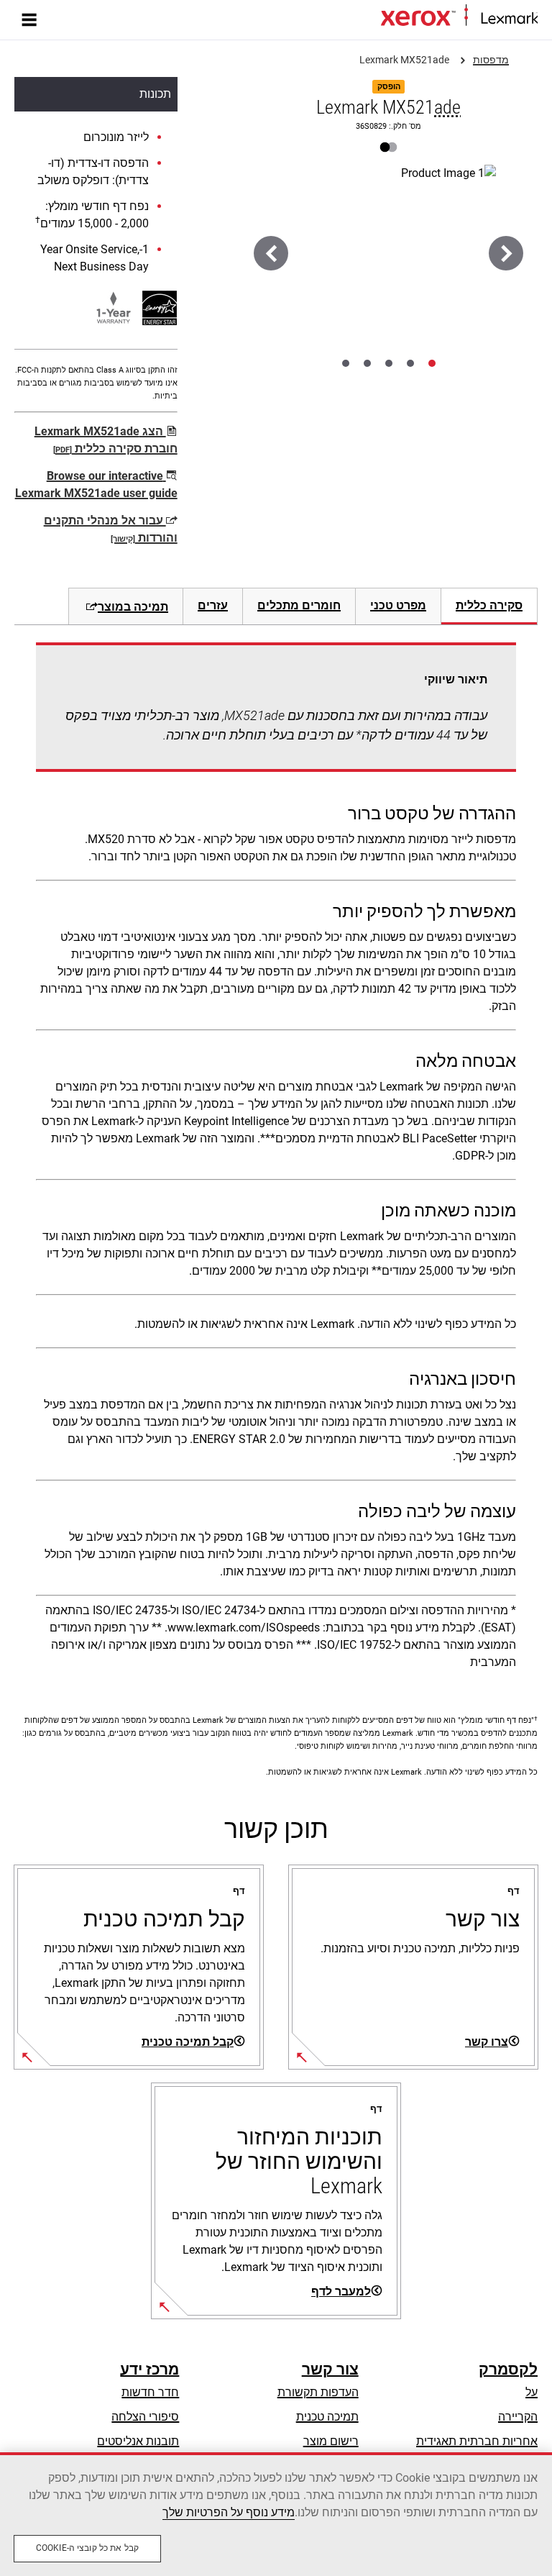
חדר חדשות (150, 2392)
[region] (276, 2514)
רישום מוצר (331, 2441)
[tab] (432, 363)
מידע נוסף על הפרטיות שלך (229, 2512)
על (532, 2392)
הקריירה (518, 2417)
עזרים (213, 605)
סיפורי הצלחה (145, 2417)
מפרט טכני (398, 605)
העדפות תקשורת (318, 2392)
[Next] (271, 253)
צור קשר (330, 2370)
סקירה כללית (489, 605)
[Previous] (506, 253)
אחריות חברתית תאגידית (477, 2441)
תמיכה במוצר (133, 607)
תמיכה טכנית (327, 2417)
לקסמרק (508, 2370)
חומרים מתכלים (299, 605)
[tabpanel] (276, 1161)
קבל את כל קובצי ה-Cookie (87, 2548)
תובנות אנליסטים (138, 2441)
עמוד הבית (358, 19)
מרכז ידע (149, 2370)
